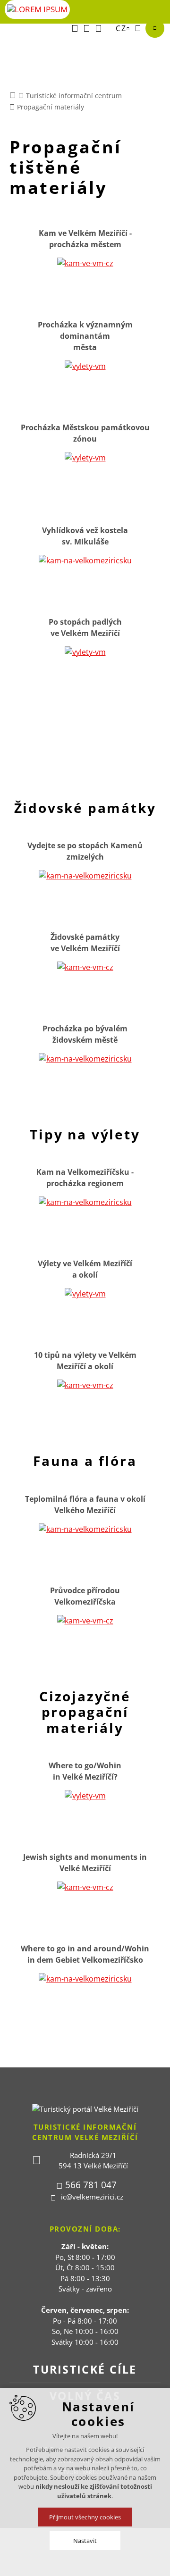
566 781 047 (91, 2185)
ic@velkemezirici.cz (92, 2197)
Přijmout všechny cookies (85, 2517)
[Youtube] (87, 28)
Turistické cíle (85, 2369)
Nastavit (85, 2541)
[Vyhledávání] (138, 28)
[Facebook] (75, 28)
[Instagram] (98, 28)
